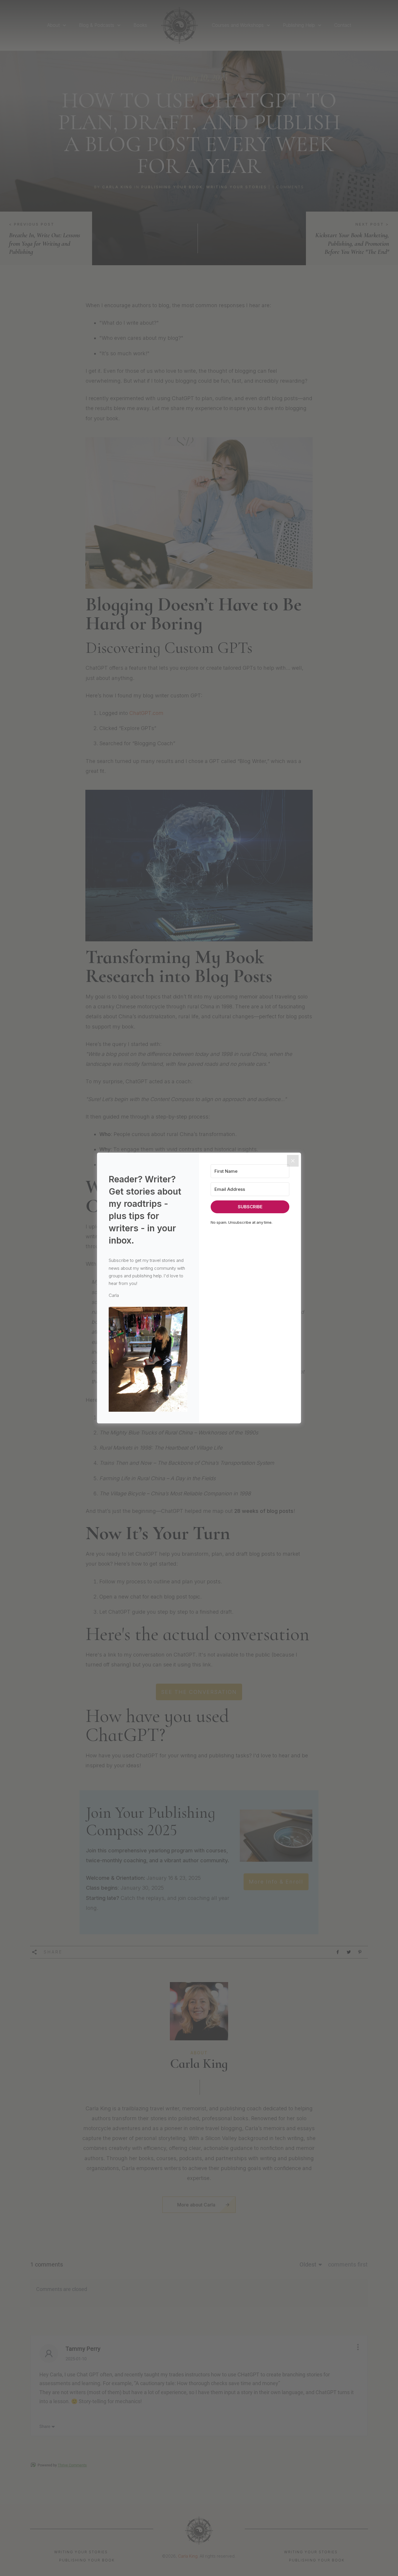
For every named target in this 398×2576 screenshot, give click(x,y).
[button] (148, 1359)
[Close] (293, 1161)
